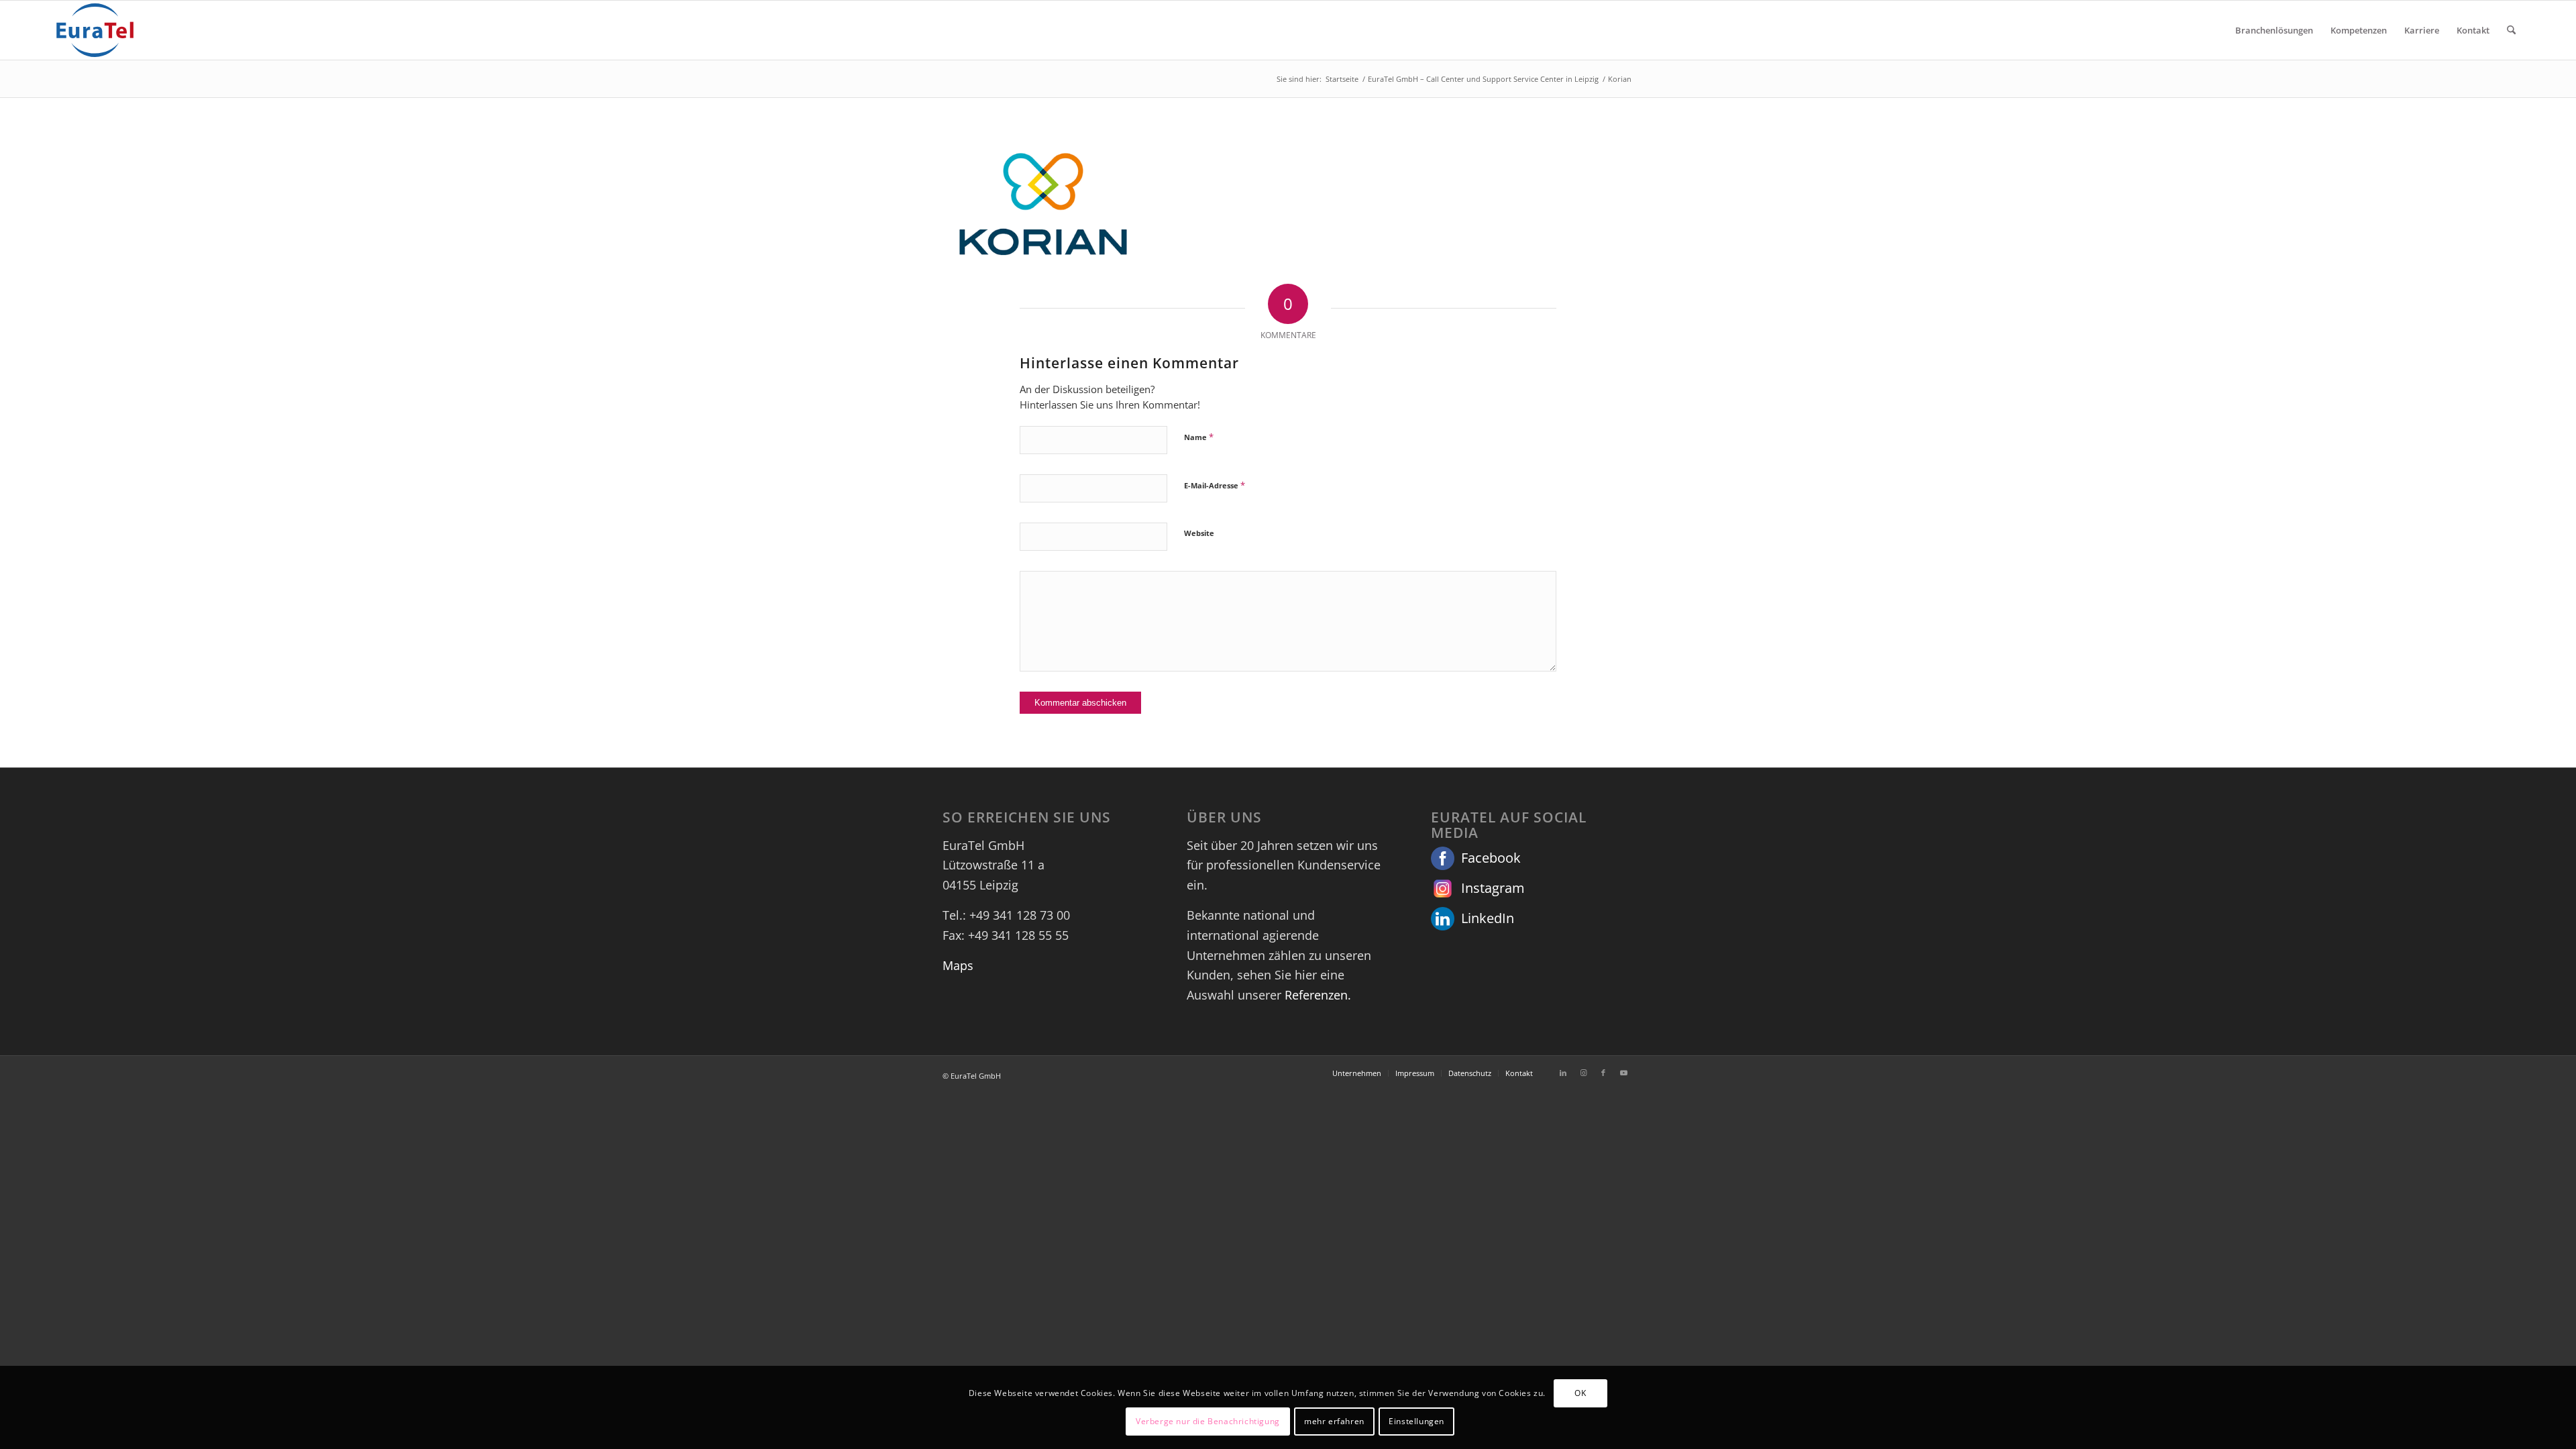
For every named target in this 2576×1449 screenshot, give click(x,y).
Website (1199, 533)
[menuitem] (2274, 30)
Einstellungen (1416, 1421)
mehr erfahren (1334, 1421)
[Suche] (2511, 30)
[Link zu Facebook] (1603, 1073)
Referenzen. (1318, 995)
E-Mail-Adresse (1215, 485)
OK (1580, 1393)
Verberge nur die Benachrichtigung (1208, 1421)
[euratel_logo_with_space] (95, 30)
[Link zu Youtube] (1623, 1073)
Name (1199, 437)
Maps (958, 965)
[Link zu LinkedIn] (1563, 1073)
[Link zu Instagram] (1583, 1073)
